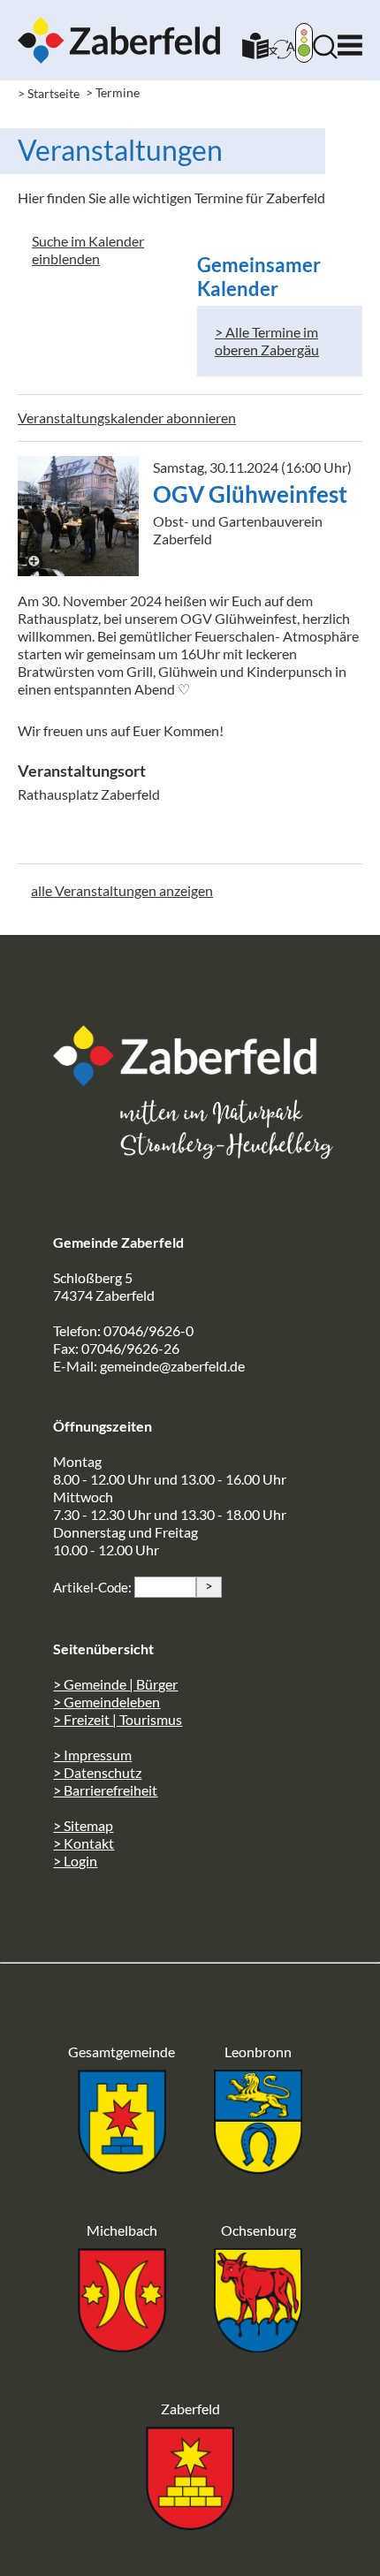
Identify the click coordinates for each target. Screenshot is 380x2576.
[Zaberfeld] (190, 2524)
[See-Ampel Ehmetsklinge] (304, 45)
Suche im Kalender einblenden (88, 250)
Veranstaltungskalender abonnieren (127, 418)
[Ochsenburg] (258, 2347)
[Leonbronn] (258, 2168)
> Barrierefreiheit (105, 1790)
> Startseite (49, 93)
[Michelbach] (122, 2347)
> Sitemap (83, 1825)
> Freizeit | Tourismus (118, 1719)
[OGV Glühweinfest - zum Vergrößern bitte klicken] (78, 516)
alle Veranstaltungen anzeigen (122, 890)
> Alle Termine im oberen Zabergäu (267, 341)
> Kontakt (84, 1843)
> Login (75, 1861)
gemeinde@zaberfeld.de (172, 1366)
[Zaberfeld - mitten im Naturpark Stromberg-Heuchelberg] (194, 1080)
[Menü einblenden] (350, 41)
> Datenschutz (97, 1772)
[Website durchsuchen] (325, 53)
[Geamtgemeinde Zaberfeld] (122, 2168)
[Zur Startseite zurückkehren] (119, 25)
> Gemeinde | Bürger (115, 1684)
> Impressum (92, 1755)
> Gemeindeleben (106, 1702)
